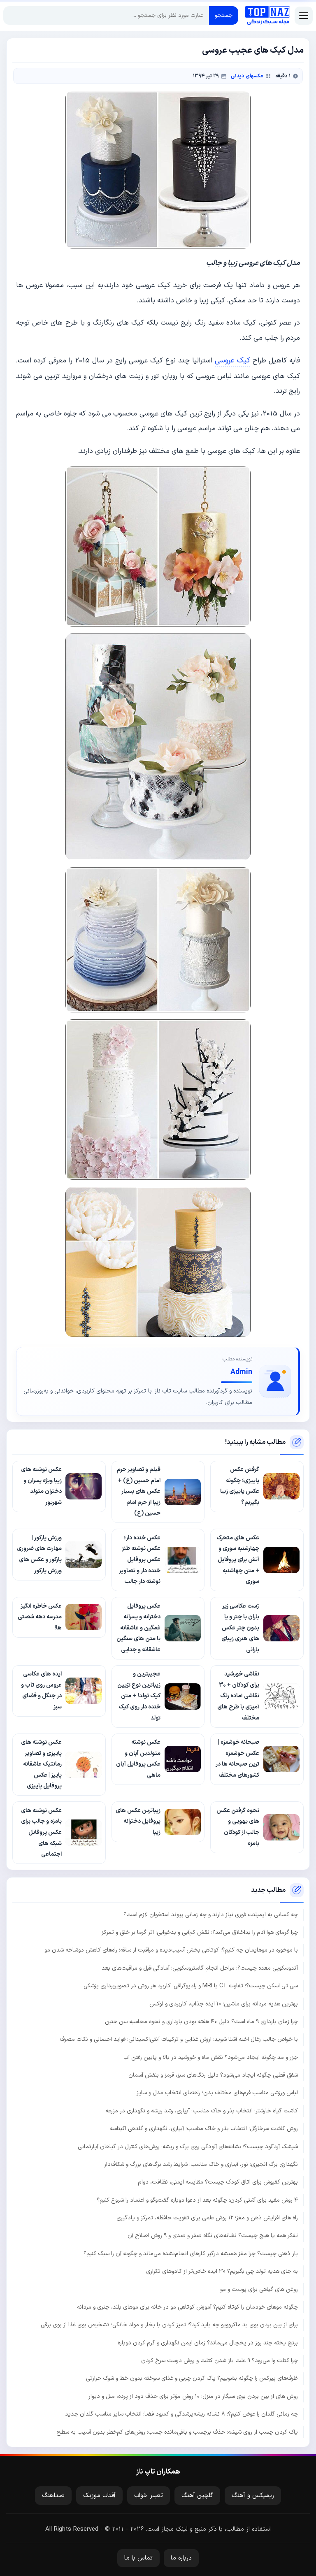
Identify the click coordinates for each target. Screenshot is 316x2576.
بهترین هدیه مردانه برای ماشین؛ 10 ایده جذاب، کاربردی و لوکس (224, 2004)
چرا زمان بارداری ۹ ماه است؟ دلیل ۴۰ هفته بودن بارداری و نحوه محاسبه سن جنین (201, 2022)
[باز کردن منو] (304, 16)
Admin (241, 1372)
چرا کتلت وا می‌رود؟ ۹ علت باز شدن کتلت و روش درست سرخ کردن (220, 2361)
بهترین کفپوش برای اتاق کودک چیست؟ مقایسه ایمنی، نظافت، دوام (218, 2182)
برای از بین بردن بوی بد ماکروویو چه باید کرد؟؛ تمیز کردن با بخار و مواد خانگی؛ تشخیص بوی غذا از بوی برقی (169, 2325)
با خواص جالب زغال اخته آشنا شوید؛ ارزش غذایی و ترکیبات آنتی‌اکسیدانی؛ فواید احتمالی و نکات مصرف (179, 2039)
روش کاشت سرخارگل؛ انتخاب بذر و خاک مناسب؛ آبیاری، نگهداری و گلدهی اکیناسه (204, 2129)
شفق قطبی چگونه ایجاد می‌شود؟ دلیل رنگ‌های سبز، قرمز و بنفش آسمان (213, 2075)
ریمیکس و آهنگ (253, 2496)
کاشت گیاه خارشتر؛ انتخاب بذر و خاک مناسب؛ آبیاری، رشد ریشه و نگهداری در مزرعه (202, 2111)
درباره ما (181, 2558)
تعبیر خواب (149, 2496)
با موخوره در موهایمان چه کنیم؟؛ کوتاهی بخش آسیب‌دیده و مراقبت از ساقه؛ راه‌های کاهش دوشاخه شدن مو (171, 1950)
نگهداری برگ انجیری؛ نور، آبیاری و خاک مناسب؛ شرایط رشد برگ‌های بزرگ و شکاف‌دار (201, 2164)
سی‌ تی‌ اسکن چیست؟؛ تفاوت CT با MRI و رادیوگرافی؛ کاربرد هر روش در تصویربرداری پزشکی (191, 1986)
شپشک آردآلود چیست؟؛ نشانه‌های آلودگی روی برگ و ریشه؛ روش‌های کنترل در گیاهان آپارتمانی (188, 2147)
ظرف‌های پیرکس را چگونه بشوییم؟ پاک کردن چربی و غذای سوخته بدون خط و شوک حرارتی (192, 2378)
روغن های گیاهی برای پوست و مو (259, 2289)
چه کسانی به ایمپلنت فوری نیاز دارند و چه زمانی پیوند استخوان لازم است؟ (211, 1915)
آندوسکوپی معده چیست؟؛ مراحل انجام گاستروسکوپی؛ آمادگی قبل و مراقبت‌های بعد (200, 1968)
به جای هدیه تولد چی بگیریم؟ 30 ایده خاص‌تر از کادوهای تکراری (222, 2271)
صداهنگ (53, 2496)
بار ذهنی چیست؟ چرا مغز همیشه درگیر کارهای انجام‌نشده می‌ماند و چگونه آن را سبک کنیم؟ (191, 2254)
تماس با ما (138, 2558)
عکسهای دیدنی (247, 76)
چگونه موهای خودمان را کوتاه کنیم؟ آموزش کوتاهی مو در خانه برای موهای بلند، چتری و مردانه (187, 2307)
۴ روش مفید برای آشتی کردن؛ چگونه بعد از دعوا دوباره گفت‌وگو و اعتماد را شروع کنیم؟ (197, 2200)
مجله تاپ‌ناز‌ (267, 16)
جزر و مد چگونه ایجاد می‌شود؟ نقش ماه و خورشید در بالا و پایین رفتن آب (211, 2057)
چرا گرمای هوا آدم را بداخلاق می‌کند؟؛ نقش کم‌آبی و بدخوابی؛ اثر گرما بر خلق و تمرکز (200, 1932)
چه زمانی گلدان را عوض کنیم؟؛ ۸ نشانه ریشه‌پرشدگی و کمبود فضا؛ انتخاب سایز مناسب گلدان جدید (181, 2414)
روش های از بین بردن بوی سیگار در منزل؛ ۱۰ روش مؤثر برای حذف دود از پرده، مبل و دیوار (193, 2396)
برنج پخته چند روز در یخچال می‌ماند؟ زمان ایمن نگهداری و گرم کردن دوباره (208, 2343)
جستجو (224, 15)
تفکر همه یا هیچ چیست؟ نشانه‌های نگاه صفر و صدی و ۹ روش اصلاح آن (213, 2236)
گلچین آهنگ (197, 2496)
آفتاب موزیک (99, 2496)
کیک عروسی (232, 361)
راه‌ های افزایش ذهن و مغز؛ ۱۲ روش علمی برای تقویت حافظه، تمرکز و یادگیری (207, 2218)
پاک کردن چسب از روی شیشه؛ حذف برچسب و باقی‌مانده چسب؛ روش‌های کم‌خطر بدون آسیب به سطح (177, 2432)
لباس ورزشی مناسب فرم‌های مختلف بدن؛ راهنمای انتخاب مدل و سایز (217, 2093)
